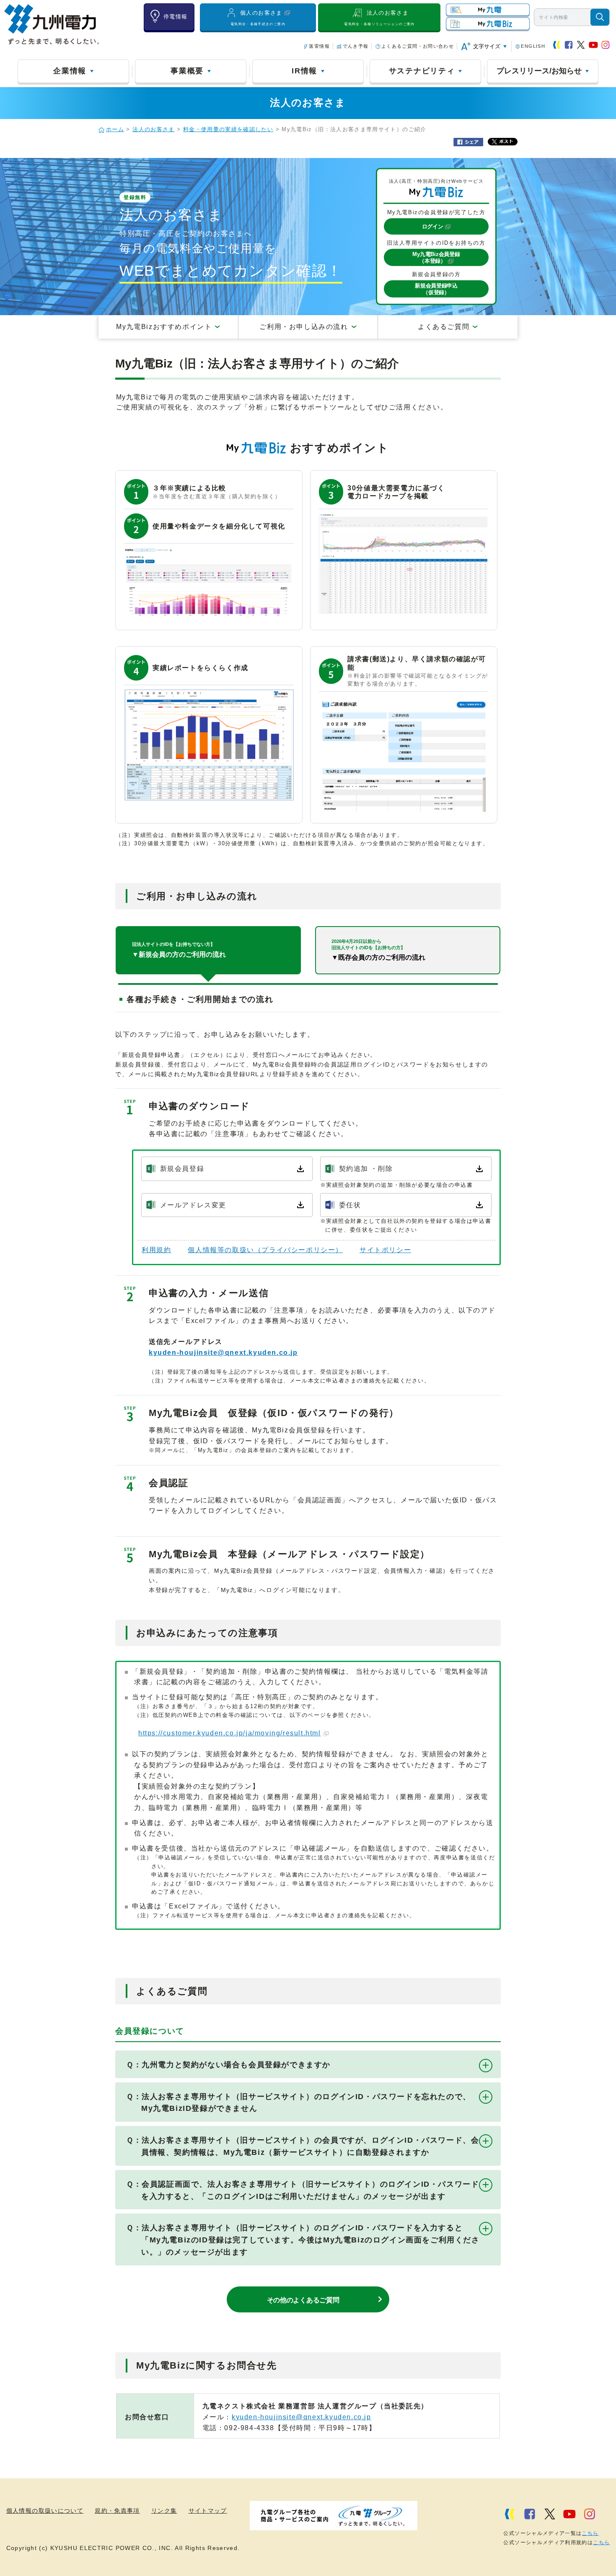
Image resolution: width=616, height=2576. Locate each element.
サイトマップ (208, 2511)
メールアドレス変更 (193, 1205)
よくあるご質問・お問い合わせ (418, 46)
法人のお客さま (379, 18)
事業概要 (187, 71)
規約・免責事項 (117, 2511)
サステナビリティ (422, 71)
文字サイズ (487, 46)
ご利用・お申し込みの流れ (304, 327)
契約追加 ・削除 (366, 1169)
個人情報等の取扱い (265, 1250)
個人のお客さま (258, 18)
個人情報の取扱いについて (45, 2511)
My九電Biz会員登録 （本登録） (436, 257)
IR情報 (304, 71)
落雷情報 (319, 46)
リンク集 (164, 2511)
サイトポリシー (385, 1250)
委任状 (350, 1205)
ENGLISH (533, 46)
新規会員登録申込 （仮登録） (436, 289)
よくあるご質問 (444, 327)
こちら (590, 2533)
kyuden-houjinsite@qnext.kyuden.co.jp (223, 1353)
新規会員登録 (182, 1169)
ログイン (433, 227)
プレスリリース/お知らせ (539, 71)
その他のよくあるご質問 (303, 2300)
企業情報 (70, 71)
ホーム (115, 129)
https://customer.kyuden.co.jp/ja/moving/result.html (230, 1733)
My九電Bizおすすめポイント (164, 327)
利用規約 (156, 1250)
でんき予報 (356, 46)
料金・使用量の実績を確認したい (228, 129)
